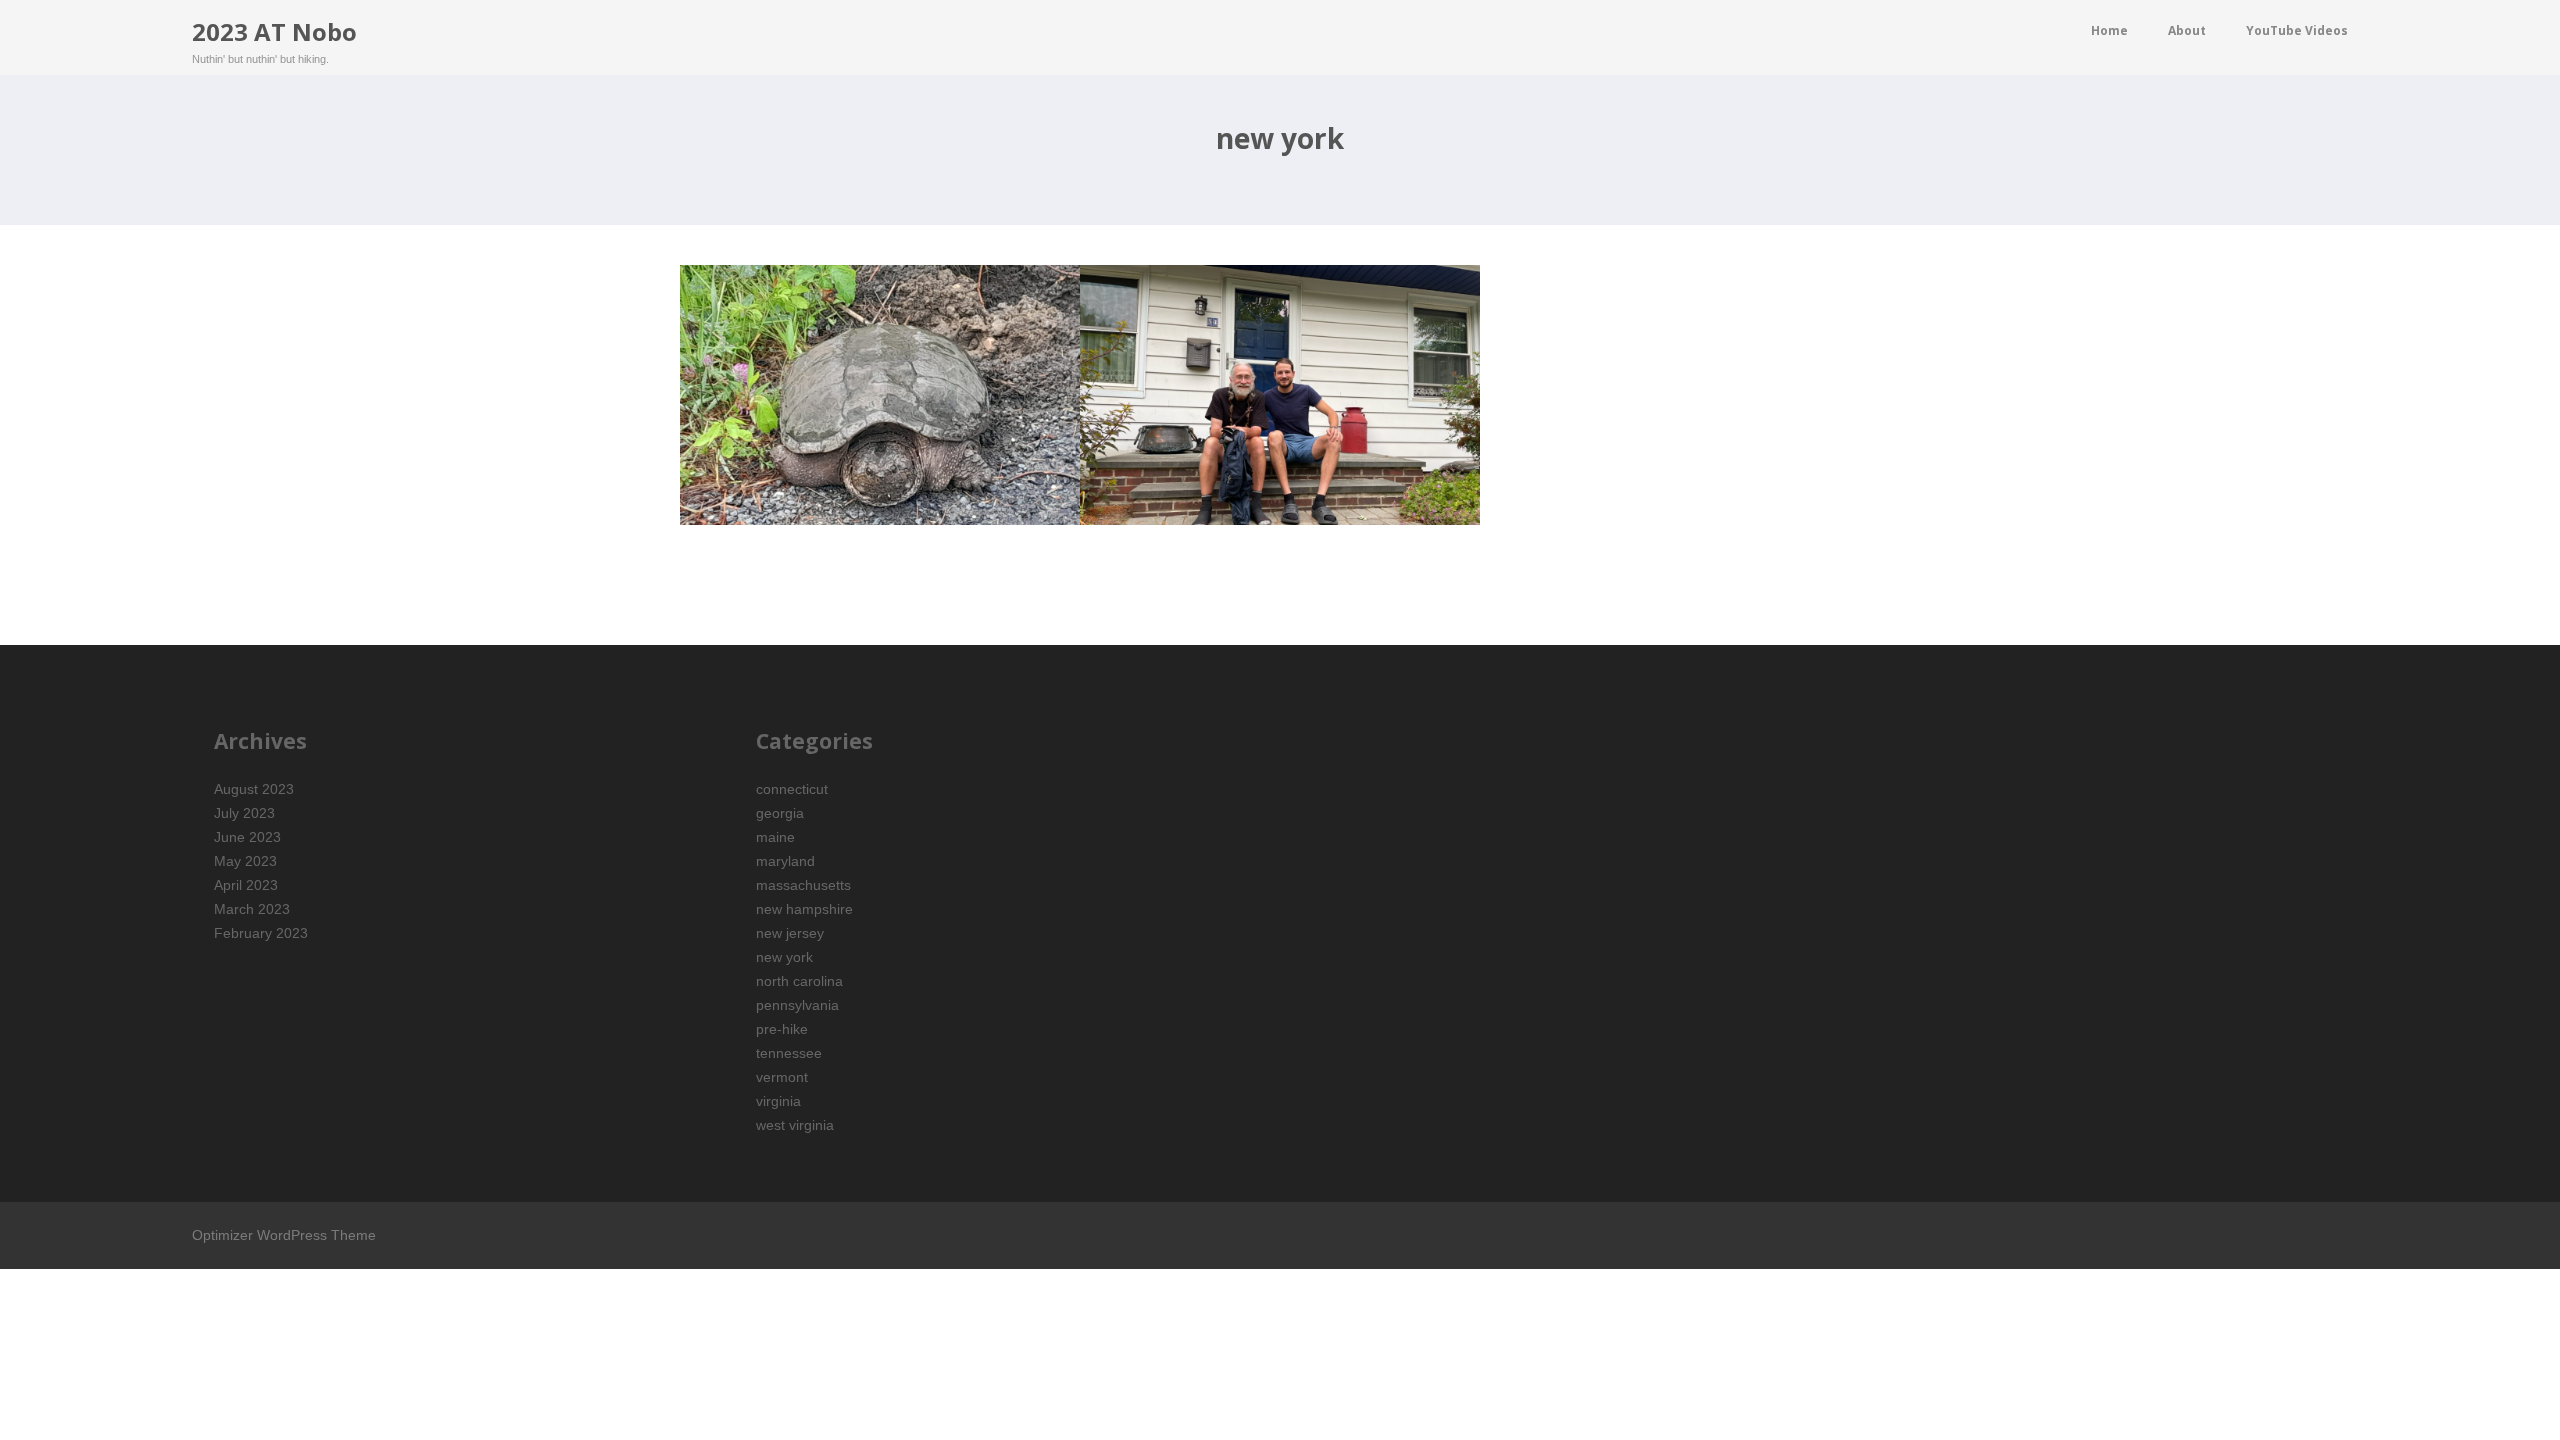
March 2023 (252, 909)
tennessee (789, 1053)
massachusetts (803, 885)
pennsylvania (797, 1005)
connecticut (792, 789)
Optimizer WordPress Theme (284, 1235)
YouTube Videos (2297, 30)
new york (784, 957)
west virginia (795, 1125)
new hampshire (804, 909)
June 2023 (247, 837)
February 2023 (261, 933)
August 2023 (254, 789)
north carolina (799, 981)
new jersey (790, 933)
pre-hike (782, 1029)
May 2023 (245, 861)
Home (2109, 30)
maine (775, 837)
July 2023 (244, 813)
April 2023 (246, 885)
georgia (780, 813)
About (2187, 30)
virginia (778, 1101)
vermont (782, 1077)
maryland (785, 861)
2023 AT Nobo (274, 31)
